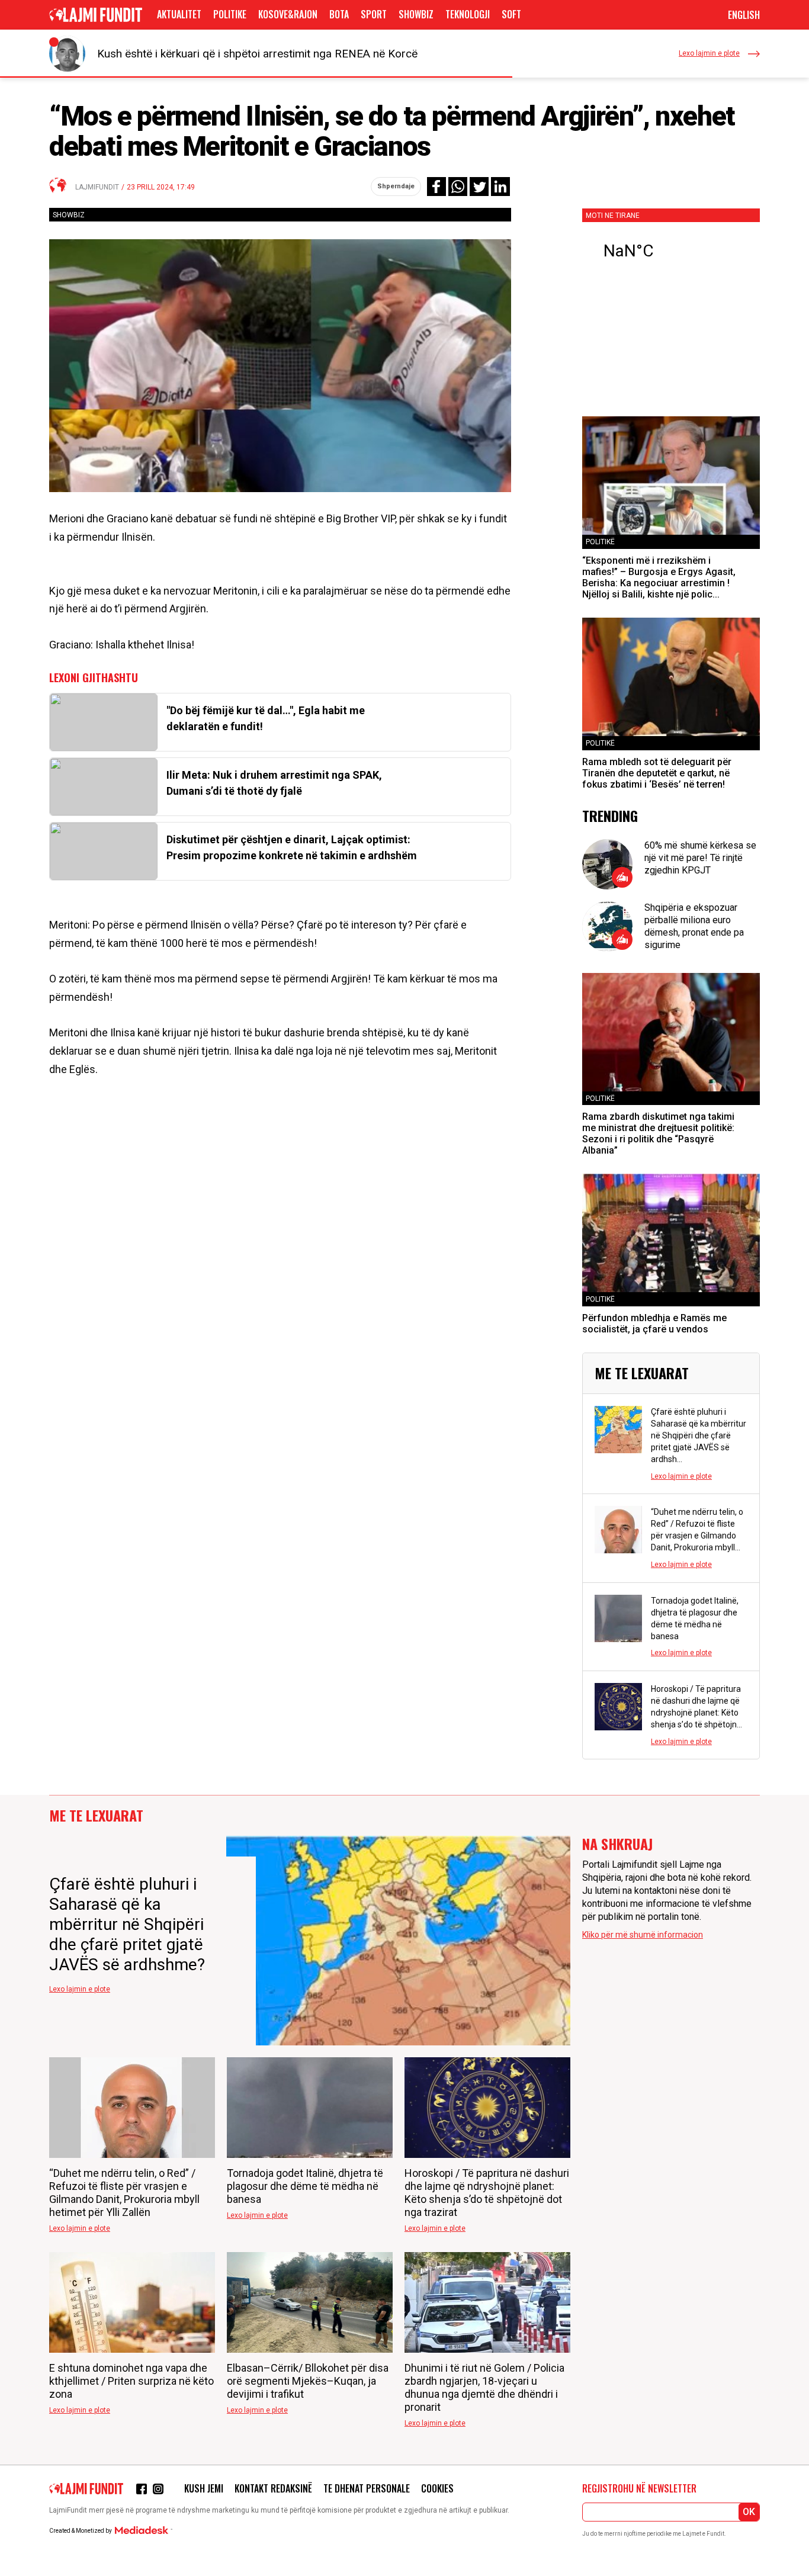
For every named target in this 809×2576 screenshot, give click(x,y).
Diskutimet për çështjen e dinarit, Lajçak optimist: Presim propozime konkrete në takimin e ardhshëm (292, 847)
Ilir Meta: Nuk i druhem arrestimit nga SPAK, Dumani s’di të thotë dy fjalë (274, 783)
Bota (339, 14)
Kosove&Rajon (288, 14)
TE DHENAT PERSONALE (367, 2488)
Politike (230, 14)
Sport (374, 14)
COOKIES (437, 2488)
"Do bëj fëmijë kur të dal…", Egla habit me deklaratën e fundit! (266, 718)
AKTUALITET (179, 14)
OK (749, 2512)
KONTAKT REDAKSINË (273, 2488)
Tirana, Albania (671, 251)
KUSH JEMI (204, 2488)
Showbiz (416, 14)
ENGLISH (744, 15)
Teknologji (468, 14)
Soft (511, 14)
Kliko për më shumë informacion (643, 1935)
